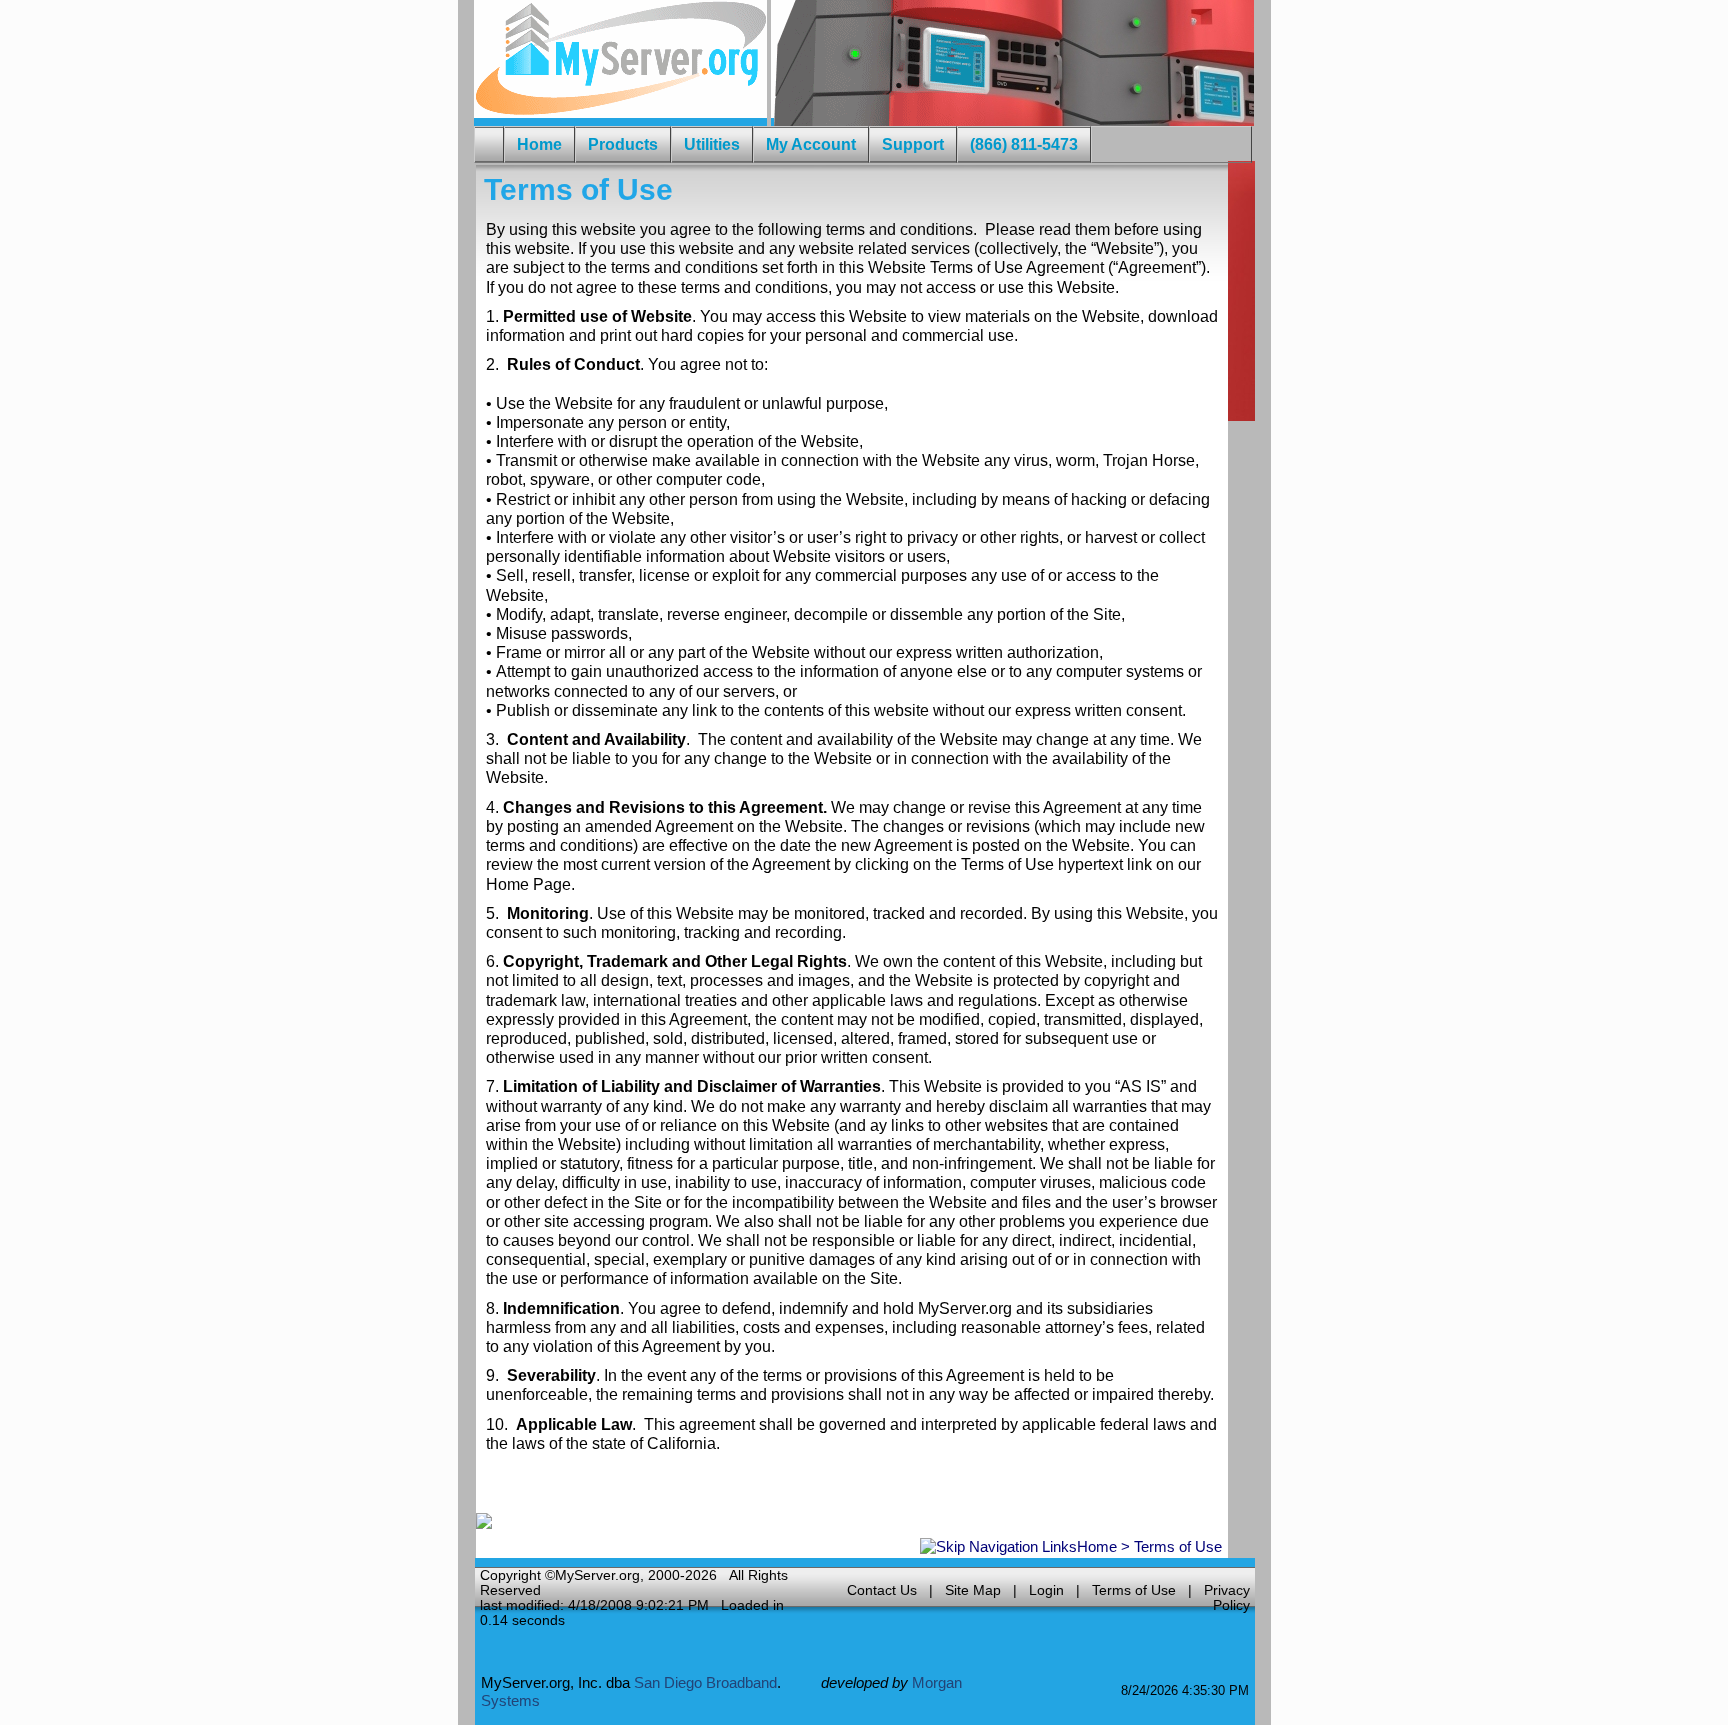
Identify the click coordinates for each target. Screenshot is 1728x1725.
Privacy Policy (1227, 1598)
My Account (811, 144)
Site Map (973, 1590)
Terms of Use (1134, 1590)
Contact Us (882, 1590)
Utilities (712, 144)
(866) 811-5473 (1024, 144)
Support (913, 144)
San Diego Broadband (705, 1682)
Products (623, 144)
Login (1046, 1590)
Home (1097, 1546)
